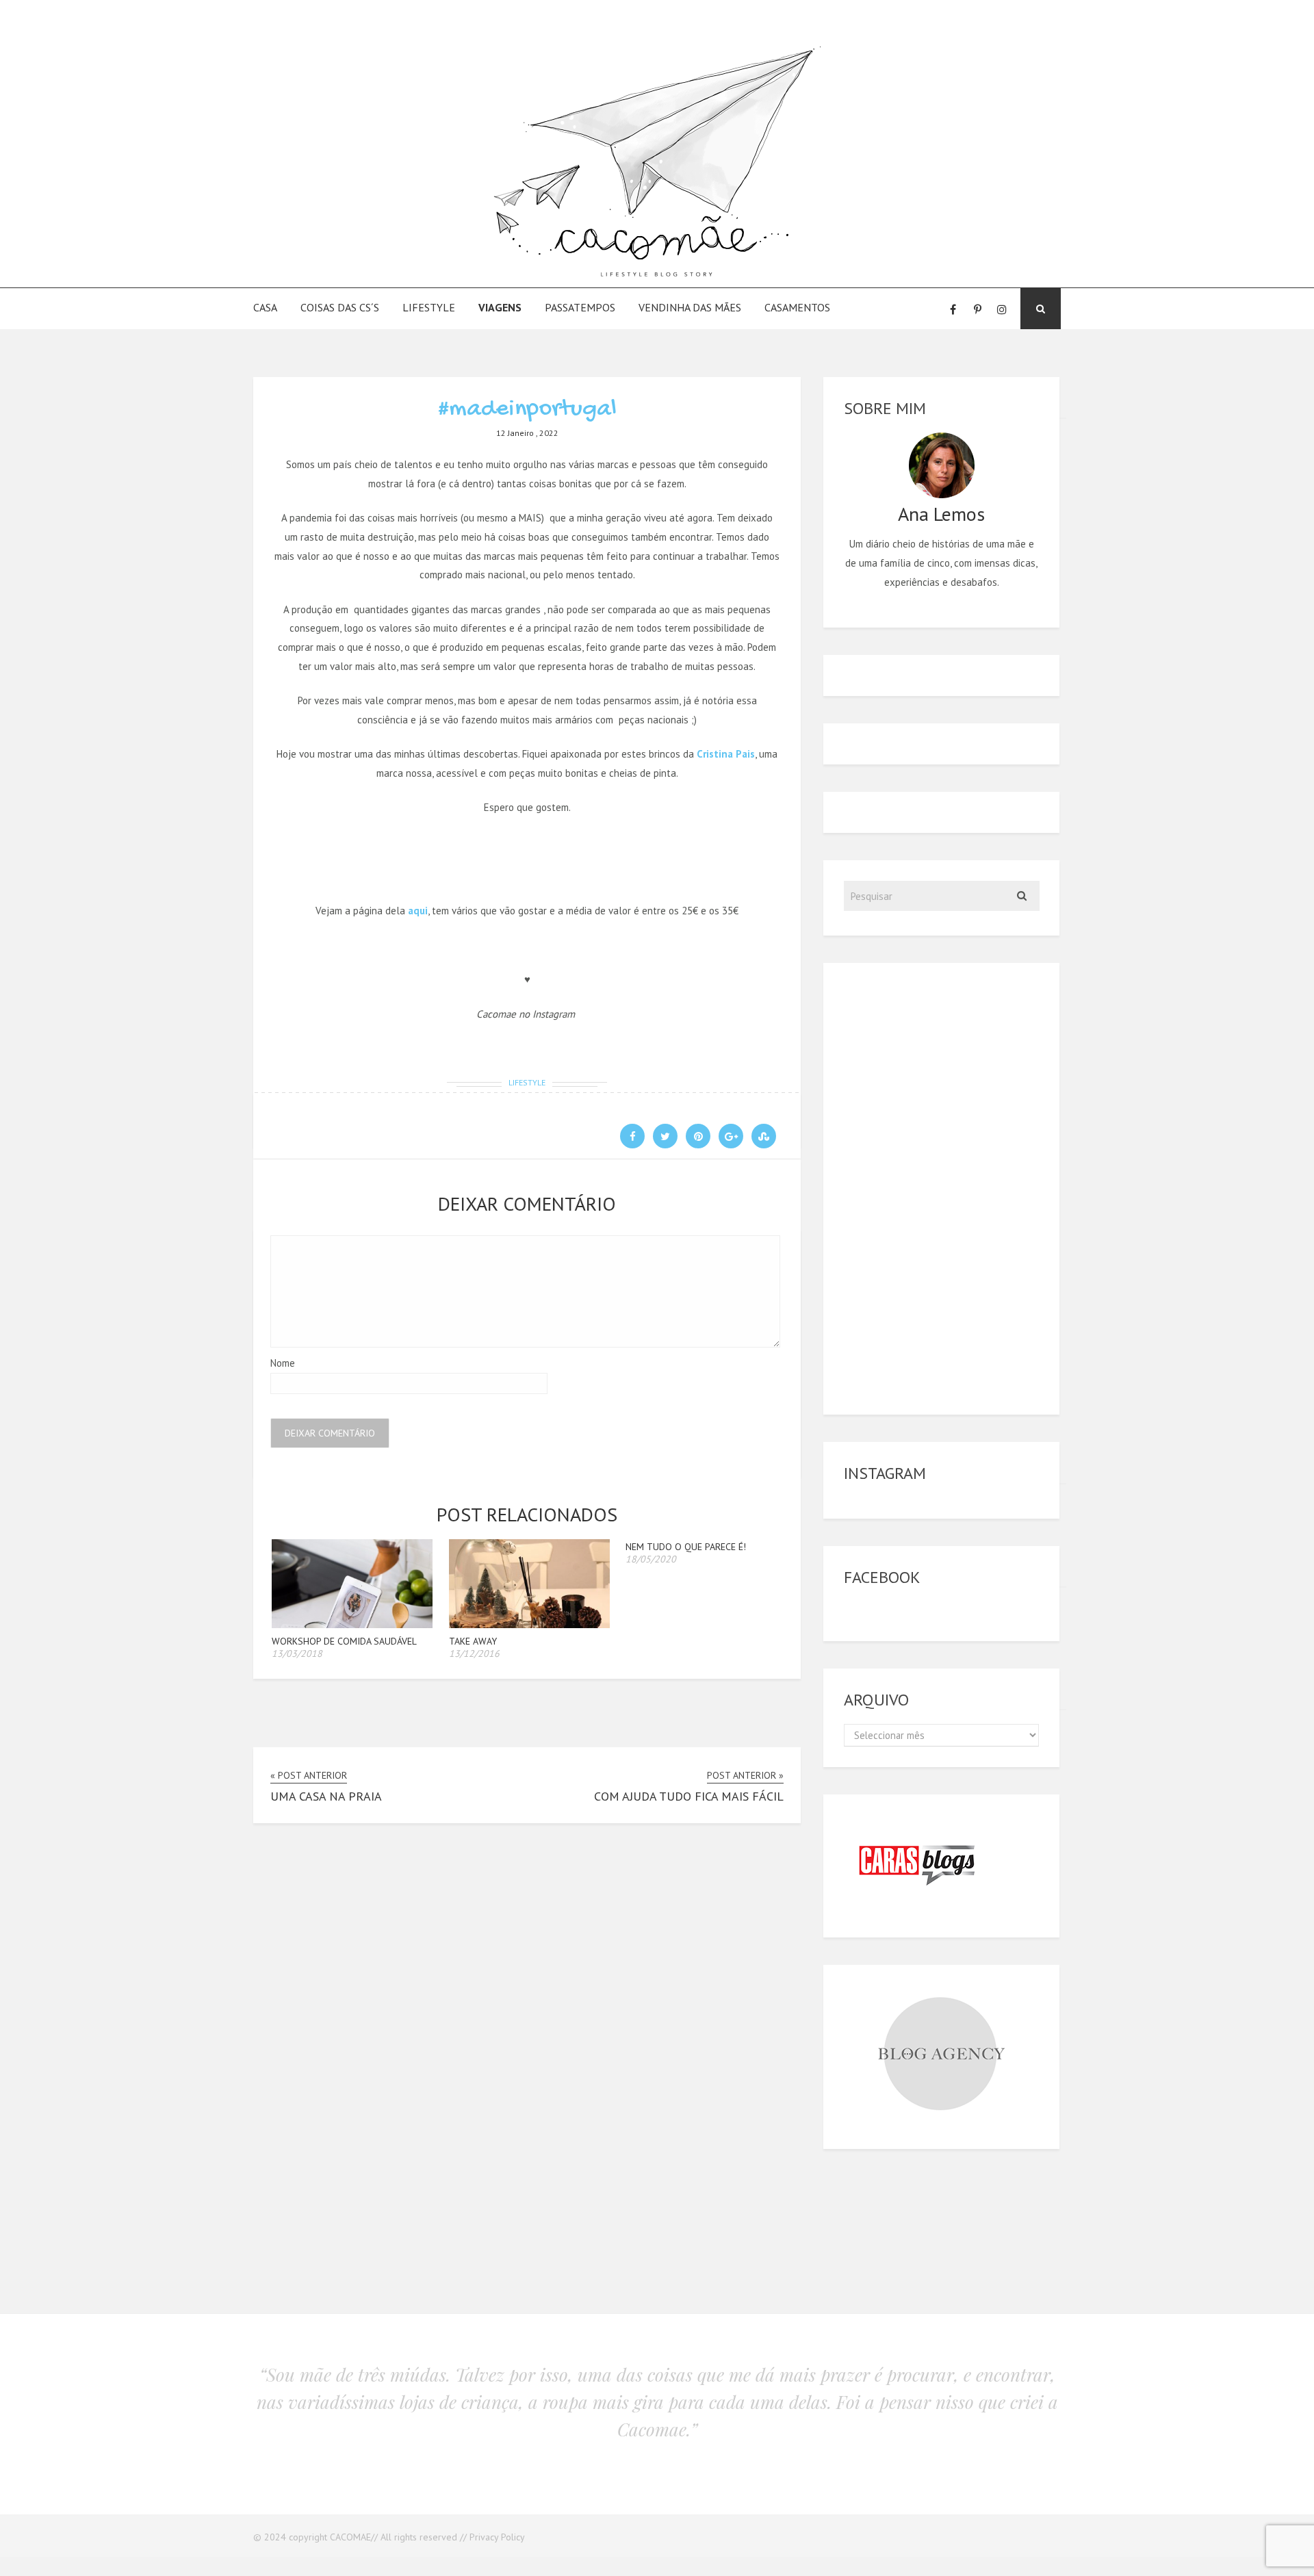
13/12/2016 (474, 1653)
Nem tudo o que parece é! (686, 1547)
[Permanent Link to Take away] (529, 1624)
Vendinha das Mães (690, 307)
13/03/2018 (297, 1653)
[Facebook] (953, 309)
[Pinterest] (977, 309)
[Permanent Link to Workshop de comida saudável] (352, 1624)
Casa (265, 307)
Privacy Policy (497, 2537)
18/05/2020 (651, 1559)
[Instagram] (1002, 309)
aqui (418, 911)
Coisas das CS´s (340, 307)
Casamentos (797, 307)
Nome (283, 1363)
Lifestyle (429, 307)
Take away (473, 1641)
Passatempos (580, 307)
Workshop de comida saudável (344, 1641)
